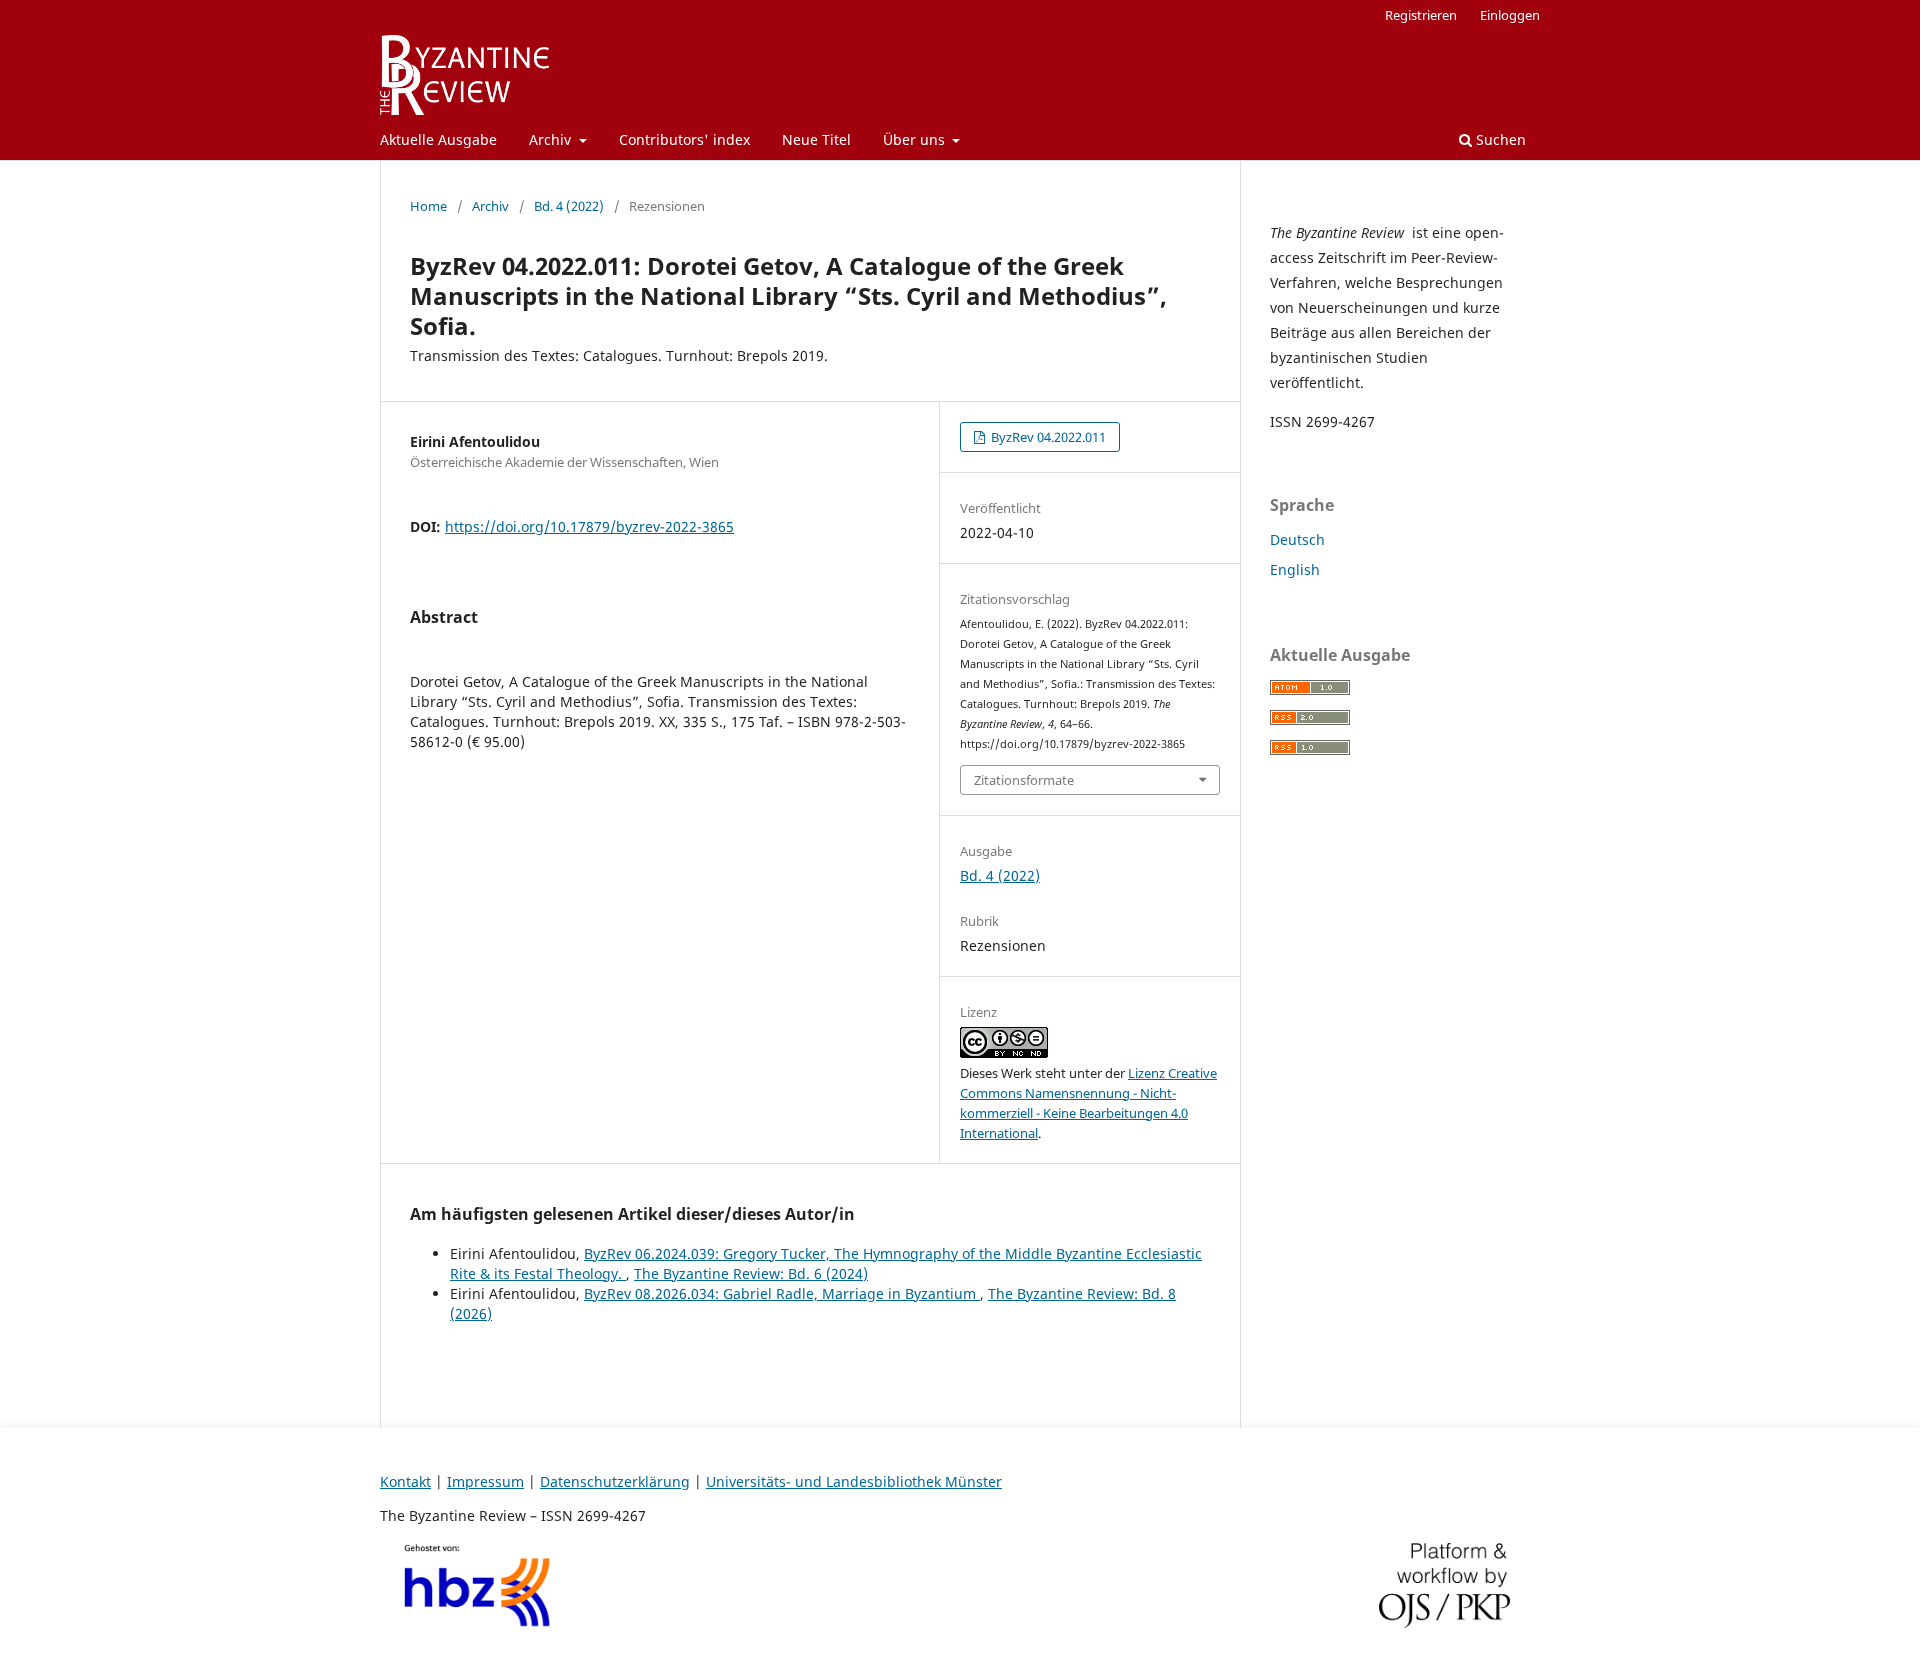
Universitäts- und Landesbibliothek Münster (854, 1481)
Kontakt (405, 1481)
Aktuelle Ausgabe (438, 139)
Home (428, 206)
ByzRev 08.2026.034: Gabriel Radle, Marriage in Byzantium (782, 1293)
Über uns (916, 139)
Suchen (1499, 139)
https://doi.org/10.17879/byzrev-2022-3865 (589, 526)
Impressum (485, 1481)
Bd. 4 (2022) (569, 206)
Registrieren (1421, 15)
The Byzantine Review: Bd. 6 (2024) (751, 1273)
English (1295, 569)
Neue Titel (816, 139)
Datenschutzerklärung (615, 1481)
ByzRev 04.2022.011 (1047, 437)
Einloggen (1510, 15)
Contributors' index (684, 139)
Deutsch (1297, 539)
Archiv (552, 139)
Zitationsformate (1024, 780)
